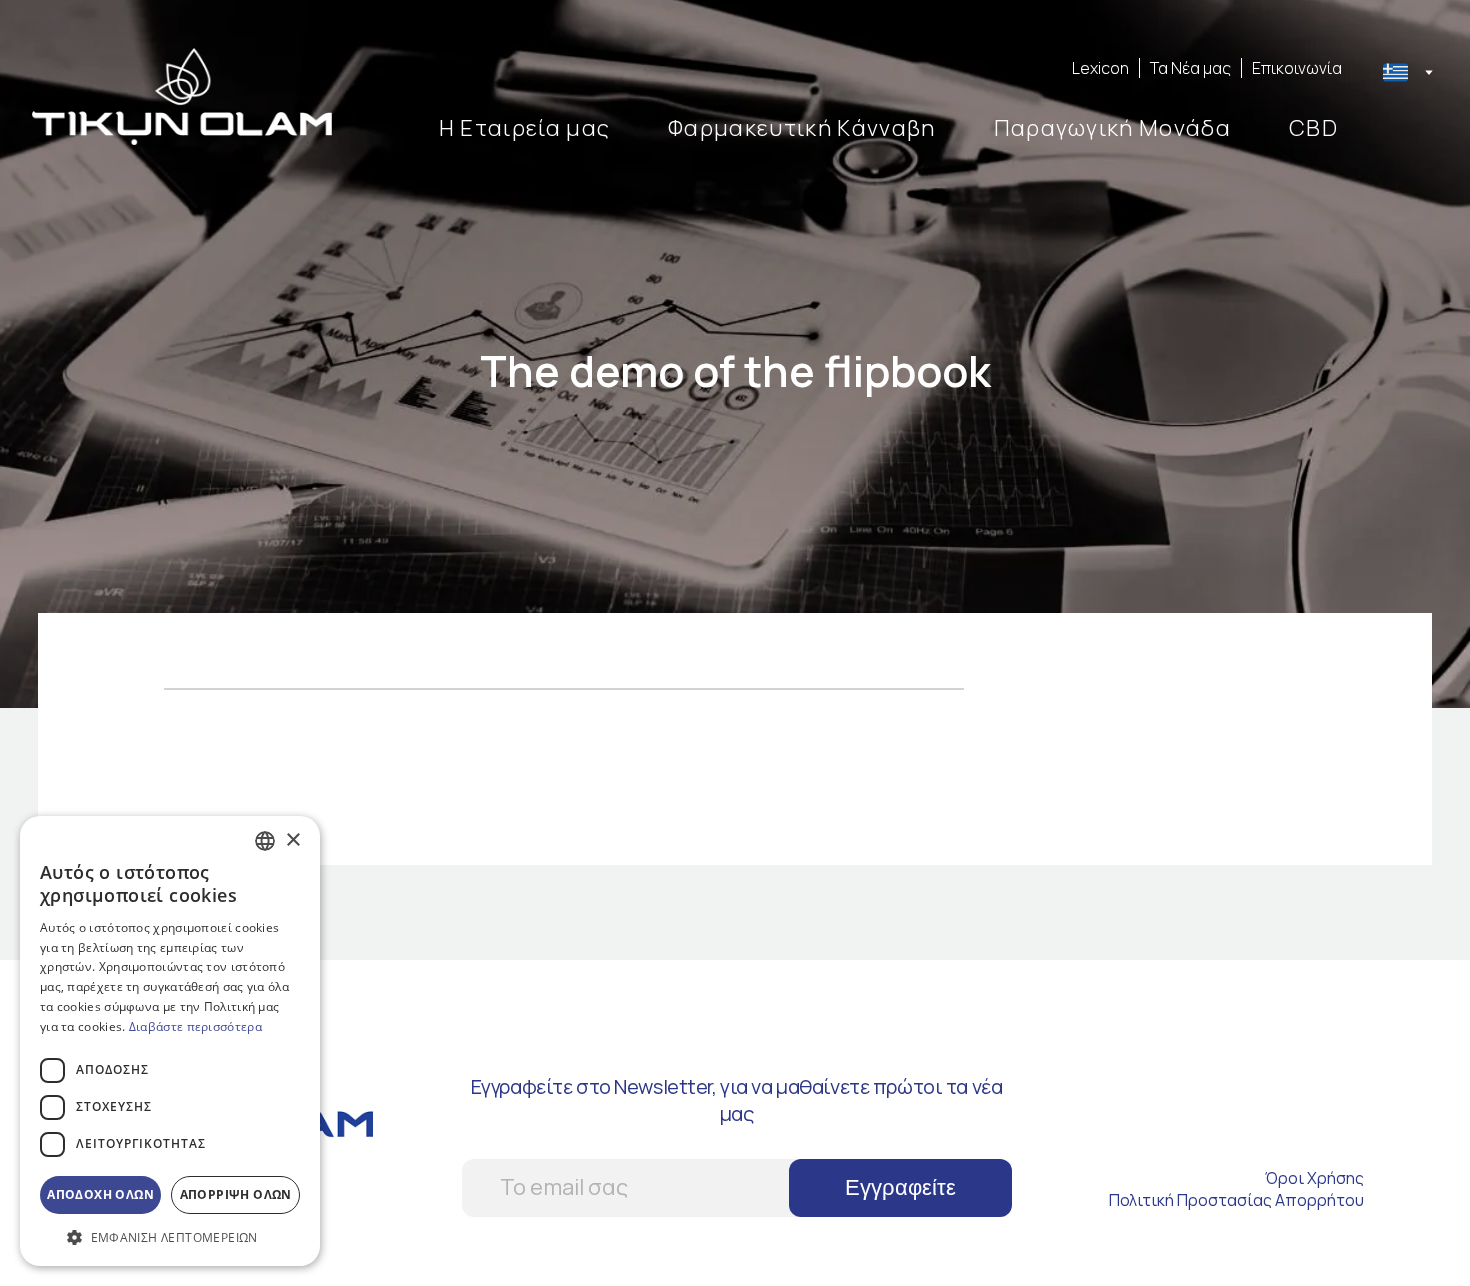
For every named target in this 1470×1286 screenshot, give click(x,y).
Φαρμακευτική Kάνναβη (801, 128)
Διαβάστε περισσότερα (195, 1026)
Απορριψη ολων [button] (236, 1194)
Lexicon (1100, 68)
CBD (1313, 128)
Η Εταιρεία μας (524, 128)
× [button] (292, 840)
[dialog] (170, 1041)
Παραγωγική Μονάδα (1112, 128)
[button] (170, 1236)
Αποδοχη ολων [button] (100, 1194)
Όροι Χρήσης (1314, 1178)
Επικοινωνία (1297, 68)
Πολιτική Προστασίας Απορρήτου (1236, 1200)
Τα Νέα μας (1190, 68)
